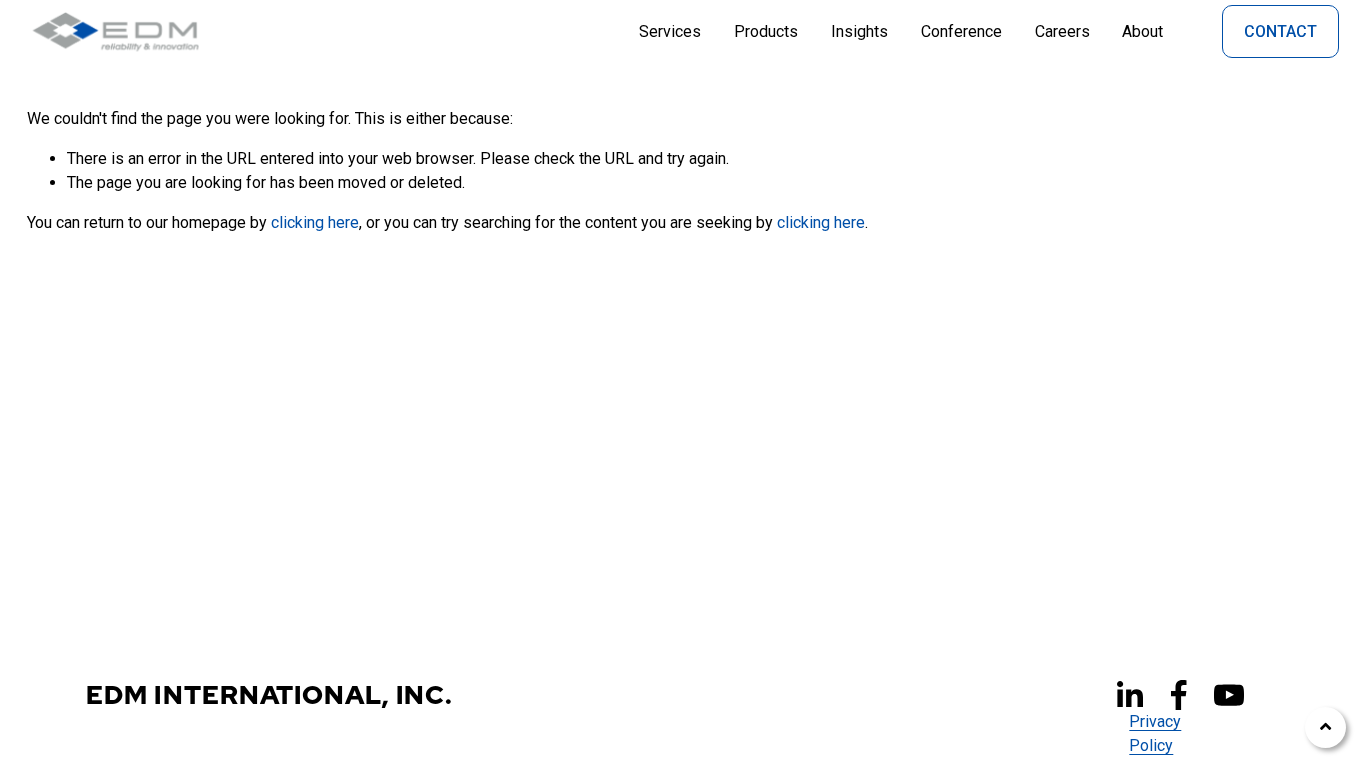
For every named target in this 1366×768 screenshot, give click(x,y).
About (1142, 31)
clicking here (315, 222)
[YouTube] (1229, 695)
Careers (1062, 31)
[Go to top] (1325, 727)
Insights (859, 31)
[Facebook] (1179, 695)
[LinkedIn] (1129, 695)
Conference (961, 31)
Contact (1280, 31)
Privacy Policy (1155, 733)
